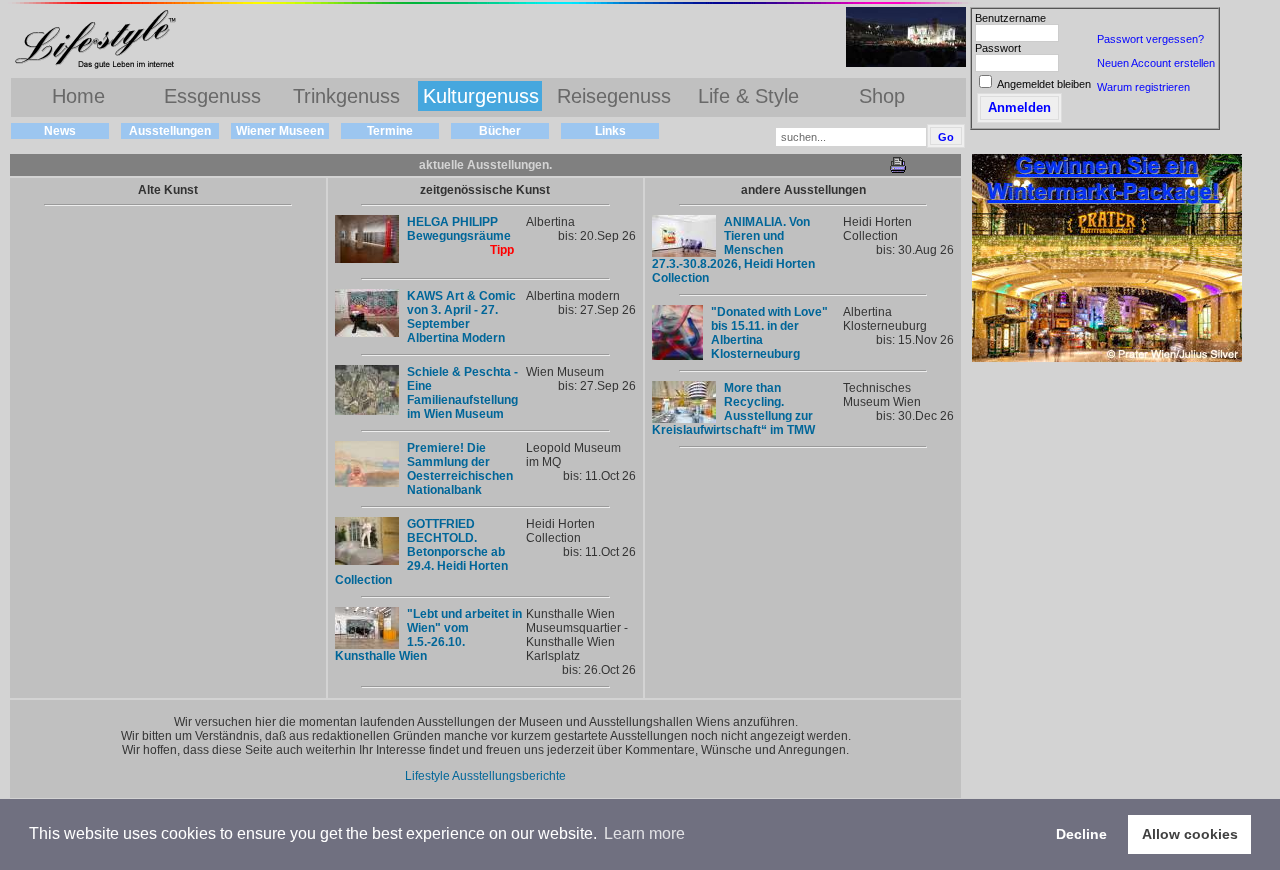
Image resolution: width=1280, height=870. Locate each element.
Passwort (998, 48)
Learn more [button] (644, 833)
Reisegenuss (614, 96)
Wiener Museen (280, 131)
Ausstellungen (170, 131)
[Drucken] (898, 169)
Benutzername (1010, 18)
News (60, 131)
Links (610, 131)
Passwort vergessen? (1150, 39)
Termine (390, 131)
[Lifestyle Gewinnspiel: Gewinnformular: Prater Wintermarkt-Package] (1107, 358)
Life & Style (748, 96)
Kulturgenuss (481, 96)
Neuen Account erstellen (1156, 63)
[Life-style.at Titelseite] (100, 68)
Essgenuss (212, 96)
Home (78, 96)
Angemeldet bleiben (1044, 84)
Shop (882, 96)
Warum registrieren (1143, 87)
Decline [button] (1081, 834)
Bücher (500, 131)
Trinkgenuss (346, 96)
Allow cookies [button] (1190, 834)
